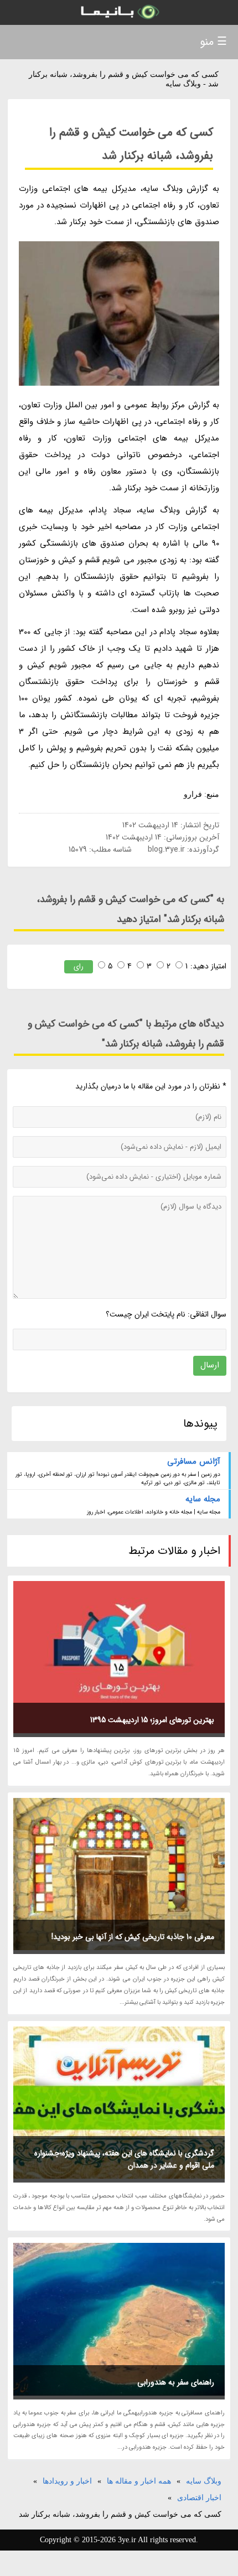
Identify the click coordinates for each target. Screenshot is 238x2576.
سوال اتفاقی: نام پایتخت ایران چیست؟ (166, 1314)
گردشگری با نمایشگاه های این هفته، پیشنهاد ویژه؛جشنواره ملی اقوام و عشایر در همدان (124, 2159)
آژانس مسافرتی (194, 1461)
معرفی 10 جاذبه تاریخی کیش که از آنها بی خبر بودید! (133, 1937)
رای (79, 966)
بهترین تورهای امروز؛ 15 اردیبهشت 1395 (152, 1720)
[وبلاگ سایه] (119, 12)
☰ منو (213, 42)
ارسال (210, 1365)
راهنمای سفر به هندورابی (176, 2382)
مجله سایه (203, 1499)
